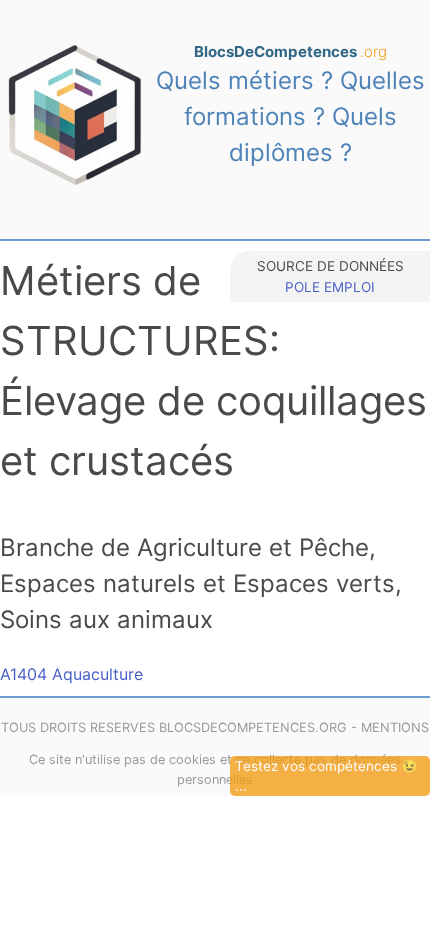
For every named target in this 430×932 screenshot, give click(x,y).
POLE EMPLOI (330, 287)
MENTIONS (395, 727)
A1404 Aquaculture (71, 674)
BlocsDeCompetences (290, 51)
